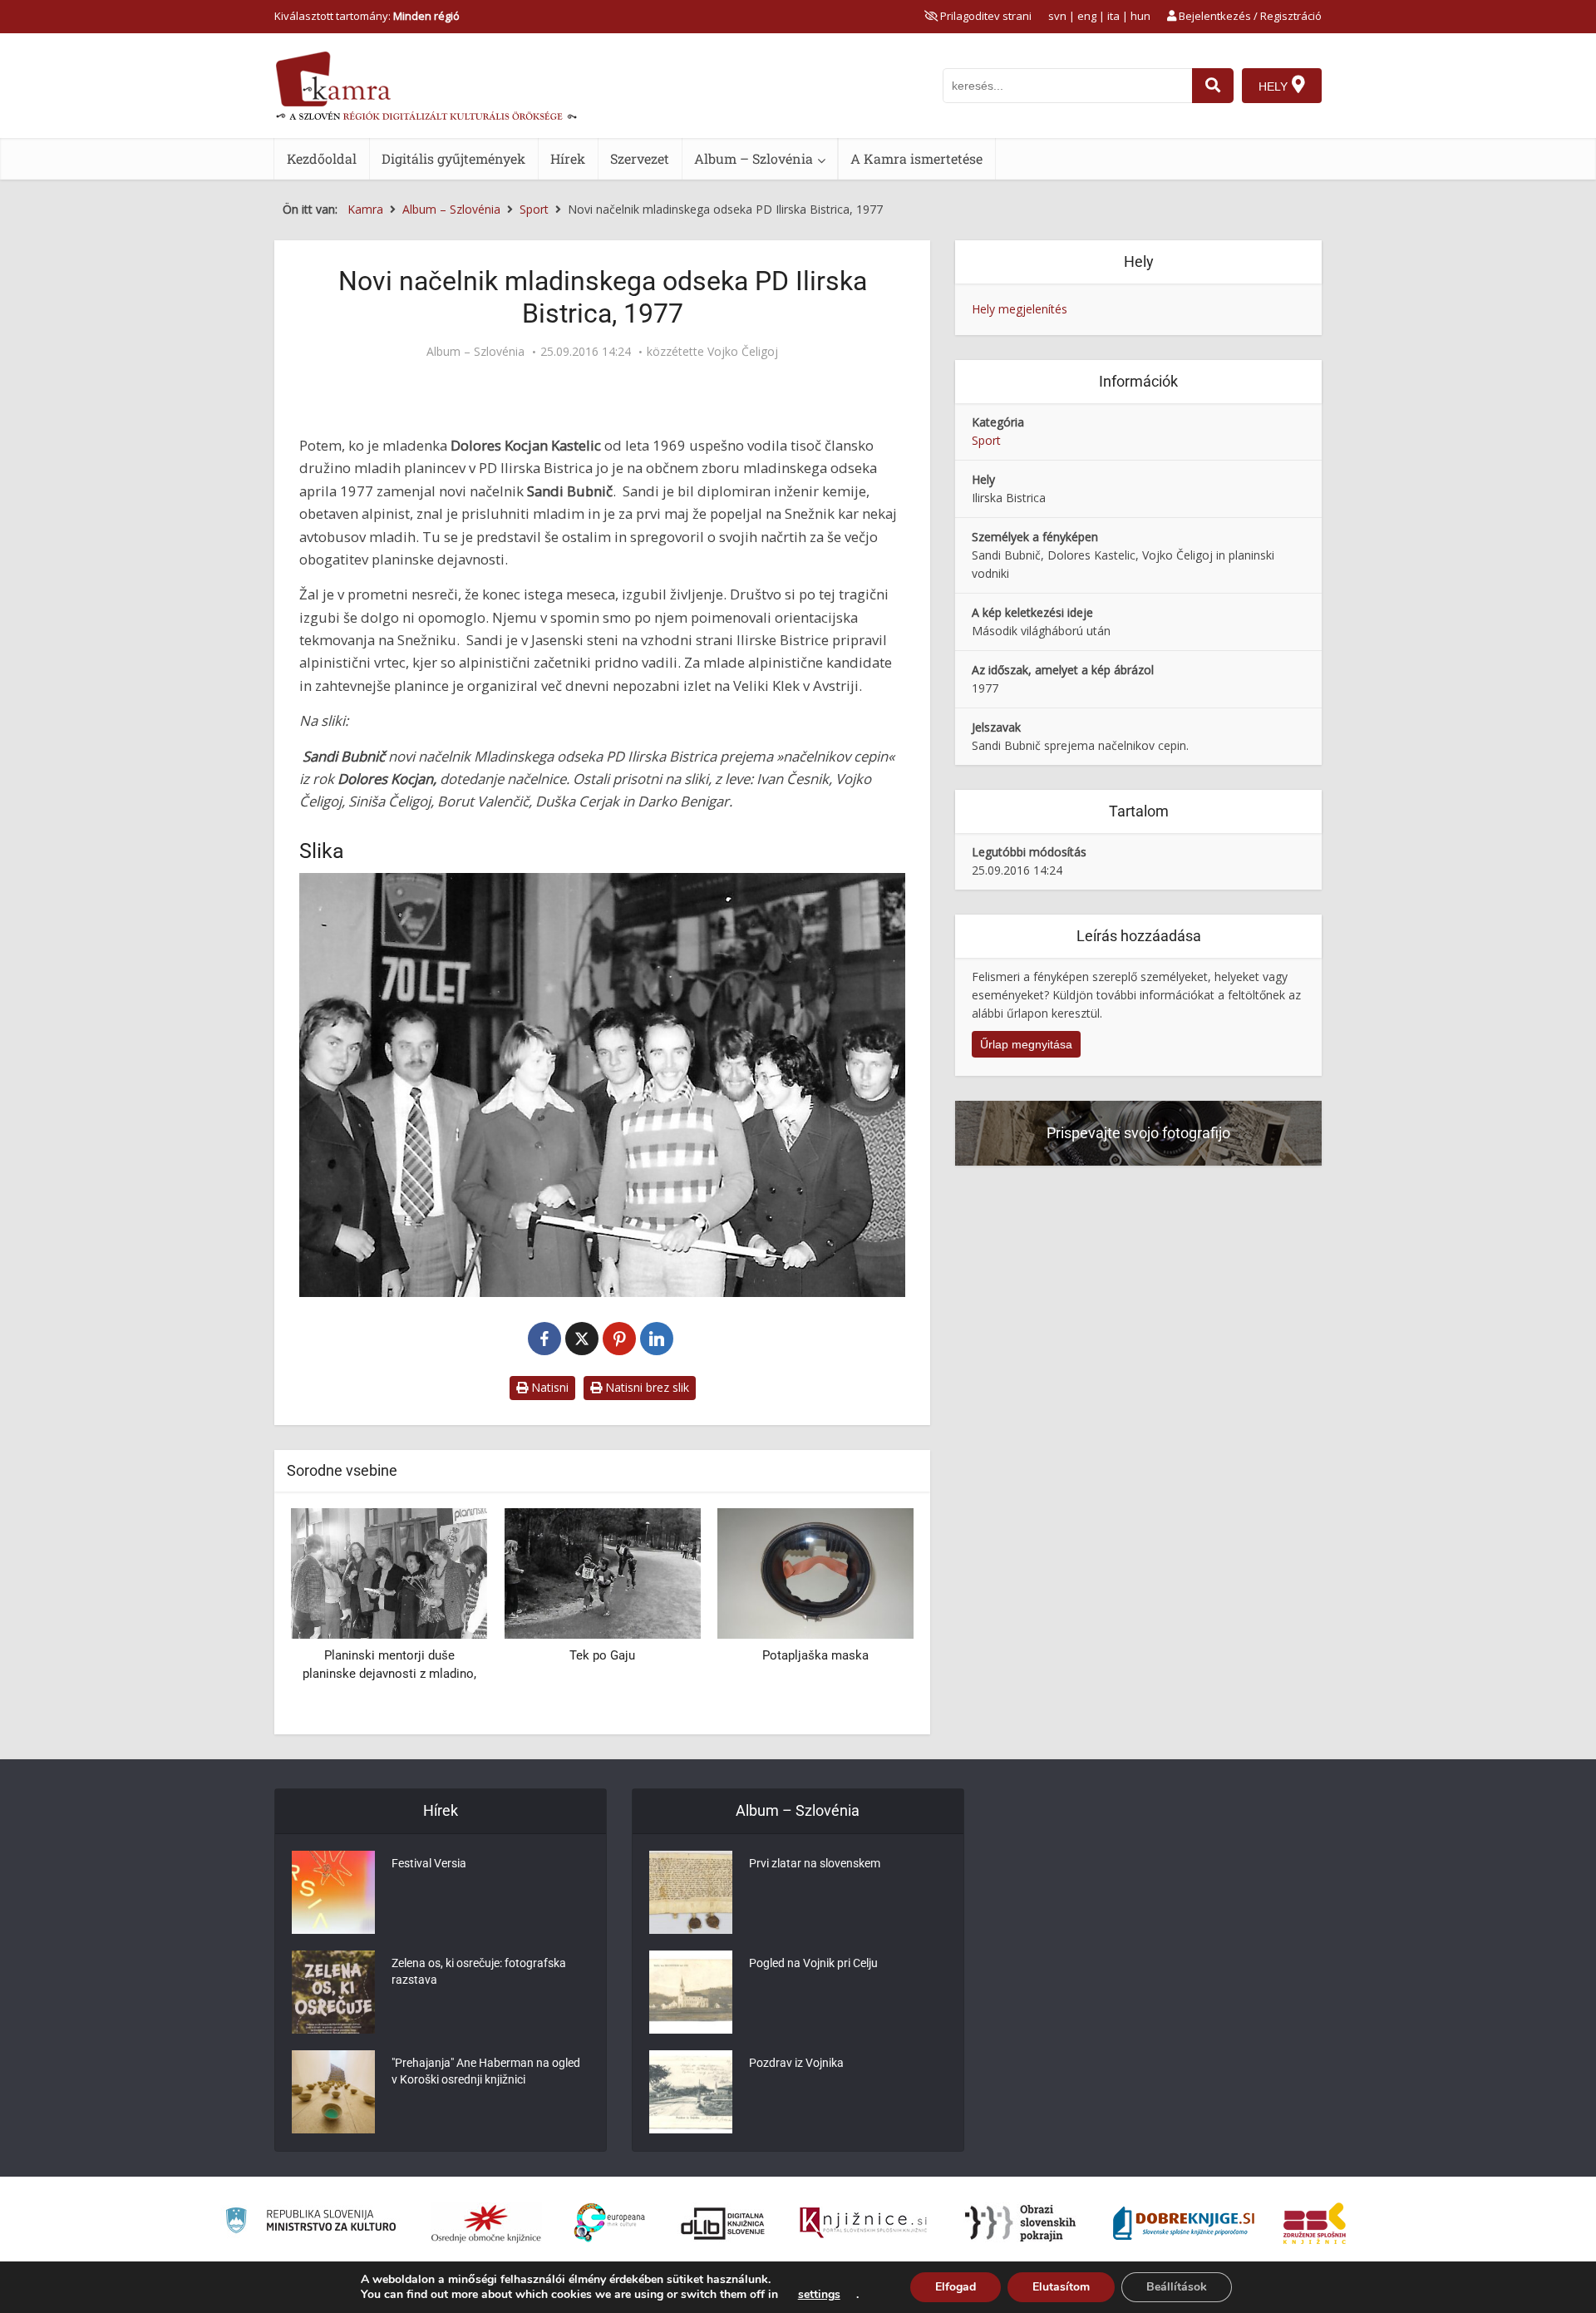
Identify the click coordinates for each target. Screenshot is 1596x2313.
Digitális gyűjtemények (453, 158)
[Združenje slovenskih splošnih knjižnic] (863, 2223)
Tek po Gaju (389, 1655)
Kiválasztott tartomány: (367, 16)
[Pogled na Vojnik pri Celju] (691, 1992)
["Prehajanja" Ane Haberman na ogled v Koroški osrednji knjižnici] (333, 2092)
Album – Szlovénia (754, 158)
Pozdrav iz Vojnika (796, 2063)
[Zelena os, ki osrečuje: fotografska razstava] (333, 1992)
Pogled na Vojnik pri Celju (813, 1963)
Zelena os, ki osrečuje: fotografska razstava (479, 1971)
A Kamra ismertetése (916, 158)
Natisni (548, 1387)
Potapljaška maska (602, 1655)
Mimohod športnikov (815, 1655)
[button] (872, 1615)
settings (819, 2295)
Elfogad (956, 2287)
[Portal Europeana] (610, 2223)
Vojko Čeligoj (743, 352)
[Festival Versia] (333, 1892)
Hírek (568, 158)
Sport (986, 440)
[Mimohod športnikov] (815, 1572)
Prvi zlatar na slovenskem (815, 1863)
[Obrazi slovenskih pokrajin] (1020, 2223)
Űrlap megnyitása (1026, 1044)
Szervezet (640, 158)
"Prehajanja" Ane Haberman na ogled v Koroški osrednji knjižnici (486, 2071)
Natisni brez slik (645, 1387)
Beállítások (1177, 2287)
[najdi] (1213, 86)
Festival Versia (429, 1863)
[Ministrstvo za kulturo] (310, 2223)
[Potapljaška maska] (602, 1572)
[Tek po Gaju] (389, 1572)
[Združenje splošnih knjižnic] (1315, 2223)
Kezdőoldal (322, 158)
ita (1113, 16)
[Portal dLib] (723, 2223)
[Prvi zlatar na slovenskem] (691, 1892)
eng (1087, 16)
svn (1057, 16)
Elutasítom (1061, 2287)
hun (1140, 16)
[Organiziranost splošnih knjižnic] (486, 2223)
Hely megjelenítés (1020, 309)
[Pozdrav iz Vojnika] (691, 2092)
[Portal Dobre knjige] (1184, 2223)
